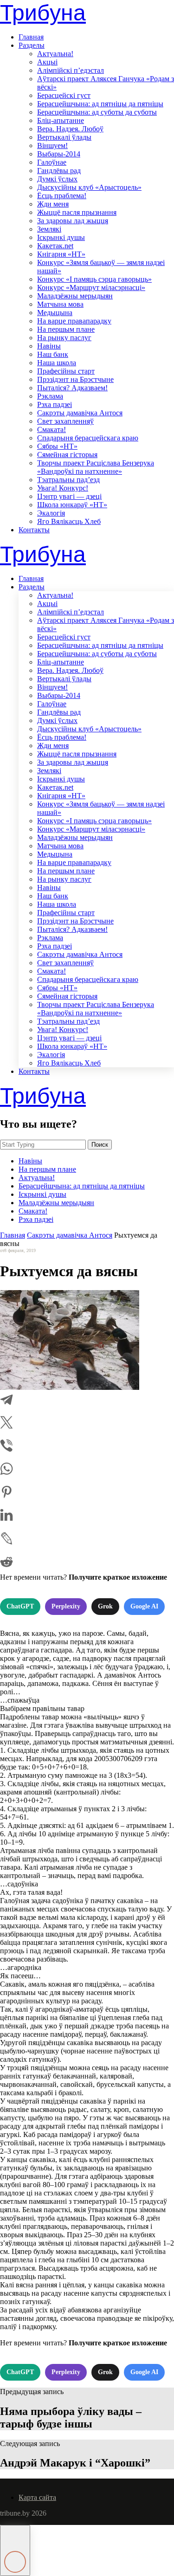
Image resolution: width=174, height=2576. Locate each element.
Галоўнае (52, 162)
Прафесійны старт (66, 371)
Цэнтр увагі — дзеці (69, 496)
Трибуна (43, 13)
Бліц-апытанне (61, 120)
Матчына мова (60, 304)
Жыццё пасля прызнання (77, 212)
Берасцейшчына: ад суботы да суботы (97, 112)
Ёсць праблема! (62, 196)
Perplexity (66, 1606)
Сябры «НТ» (57, 446)
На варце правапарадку (74, 321)
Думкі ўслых (57, 179)
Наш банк (53, 354)
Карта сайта (37, 2497)
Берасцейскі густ (64, 95)
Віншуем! (52, 145)
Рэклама (50, 396)
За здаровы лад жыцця (73, 221)
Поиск (100, 1145)
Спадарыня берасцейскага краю (88, 438)
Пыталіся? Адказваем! (72, 388)
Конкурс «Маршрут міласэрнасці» (91, 287)
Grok (105, 1606)
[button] (15, 2550)
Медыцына (55, 313)
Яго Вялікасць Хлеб (69, 521)
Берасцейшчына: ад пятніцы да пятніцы (100, 104)
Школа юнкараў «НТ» (72, 505)
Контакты (34, 530)
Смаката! (52, 429)
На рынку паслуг (64, 338)
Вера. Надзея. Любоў (70, 129)
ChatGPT (20, 1606)
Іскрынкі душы (61, 237)
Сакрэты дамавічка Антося (80, 413)
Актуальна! (55, 54)
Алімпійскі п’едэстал (71, 70)
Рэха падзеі (55, 404)
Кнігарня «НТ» (61, 254)
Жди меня (53, 204)
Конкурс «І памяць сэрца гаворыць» (94, 279)
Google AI (144, 1606)
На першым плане (66, 329)
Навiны (49, 346)
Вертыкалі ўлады (64, 137)
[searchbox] (43, 1145)
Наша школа (57, 363)
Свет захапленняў (65, 421)
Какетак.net (55, 246)
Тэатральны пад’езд (68, 480)
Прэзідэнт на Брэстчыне (75, 379)
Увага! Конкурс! (63, 488)
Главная (31, 37)
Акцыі (47, 62)
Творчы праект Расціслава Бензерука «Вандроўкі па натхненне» (96, 467)
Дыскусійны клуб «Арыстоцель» (89, 187)
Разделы (32, 45)
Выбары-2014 (59, 154)
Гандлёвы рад (59, 171)
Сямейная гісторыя (67, 455)
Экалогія (51, 513)
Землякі (49, 229)
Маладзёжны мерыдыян (75, 296)
